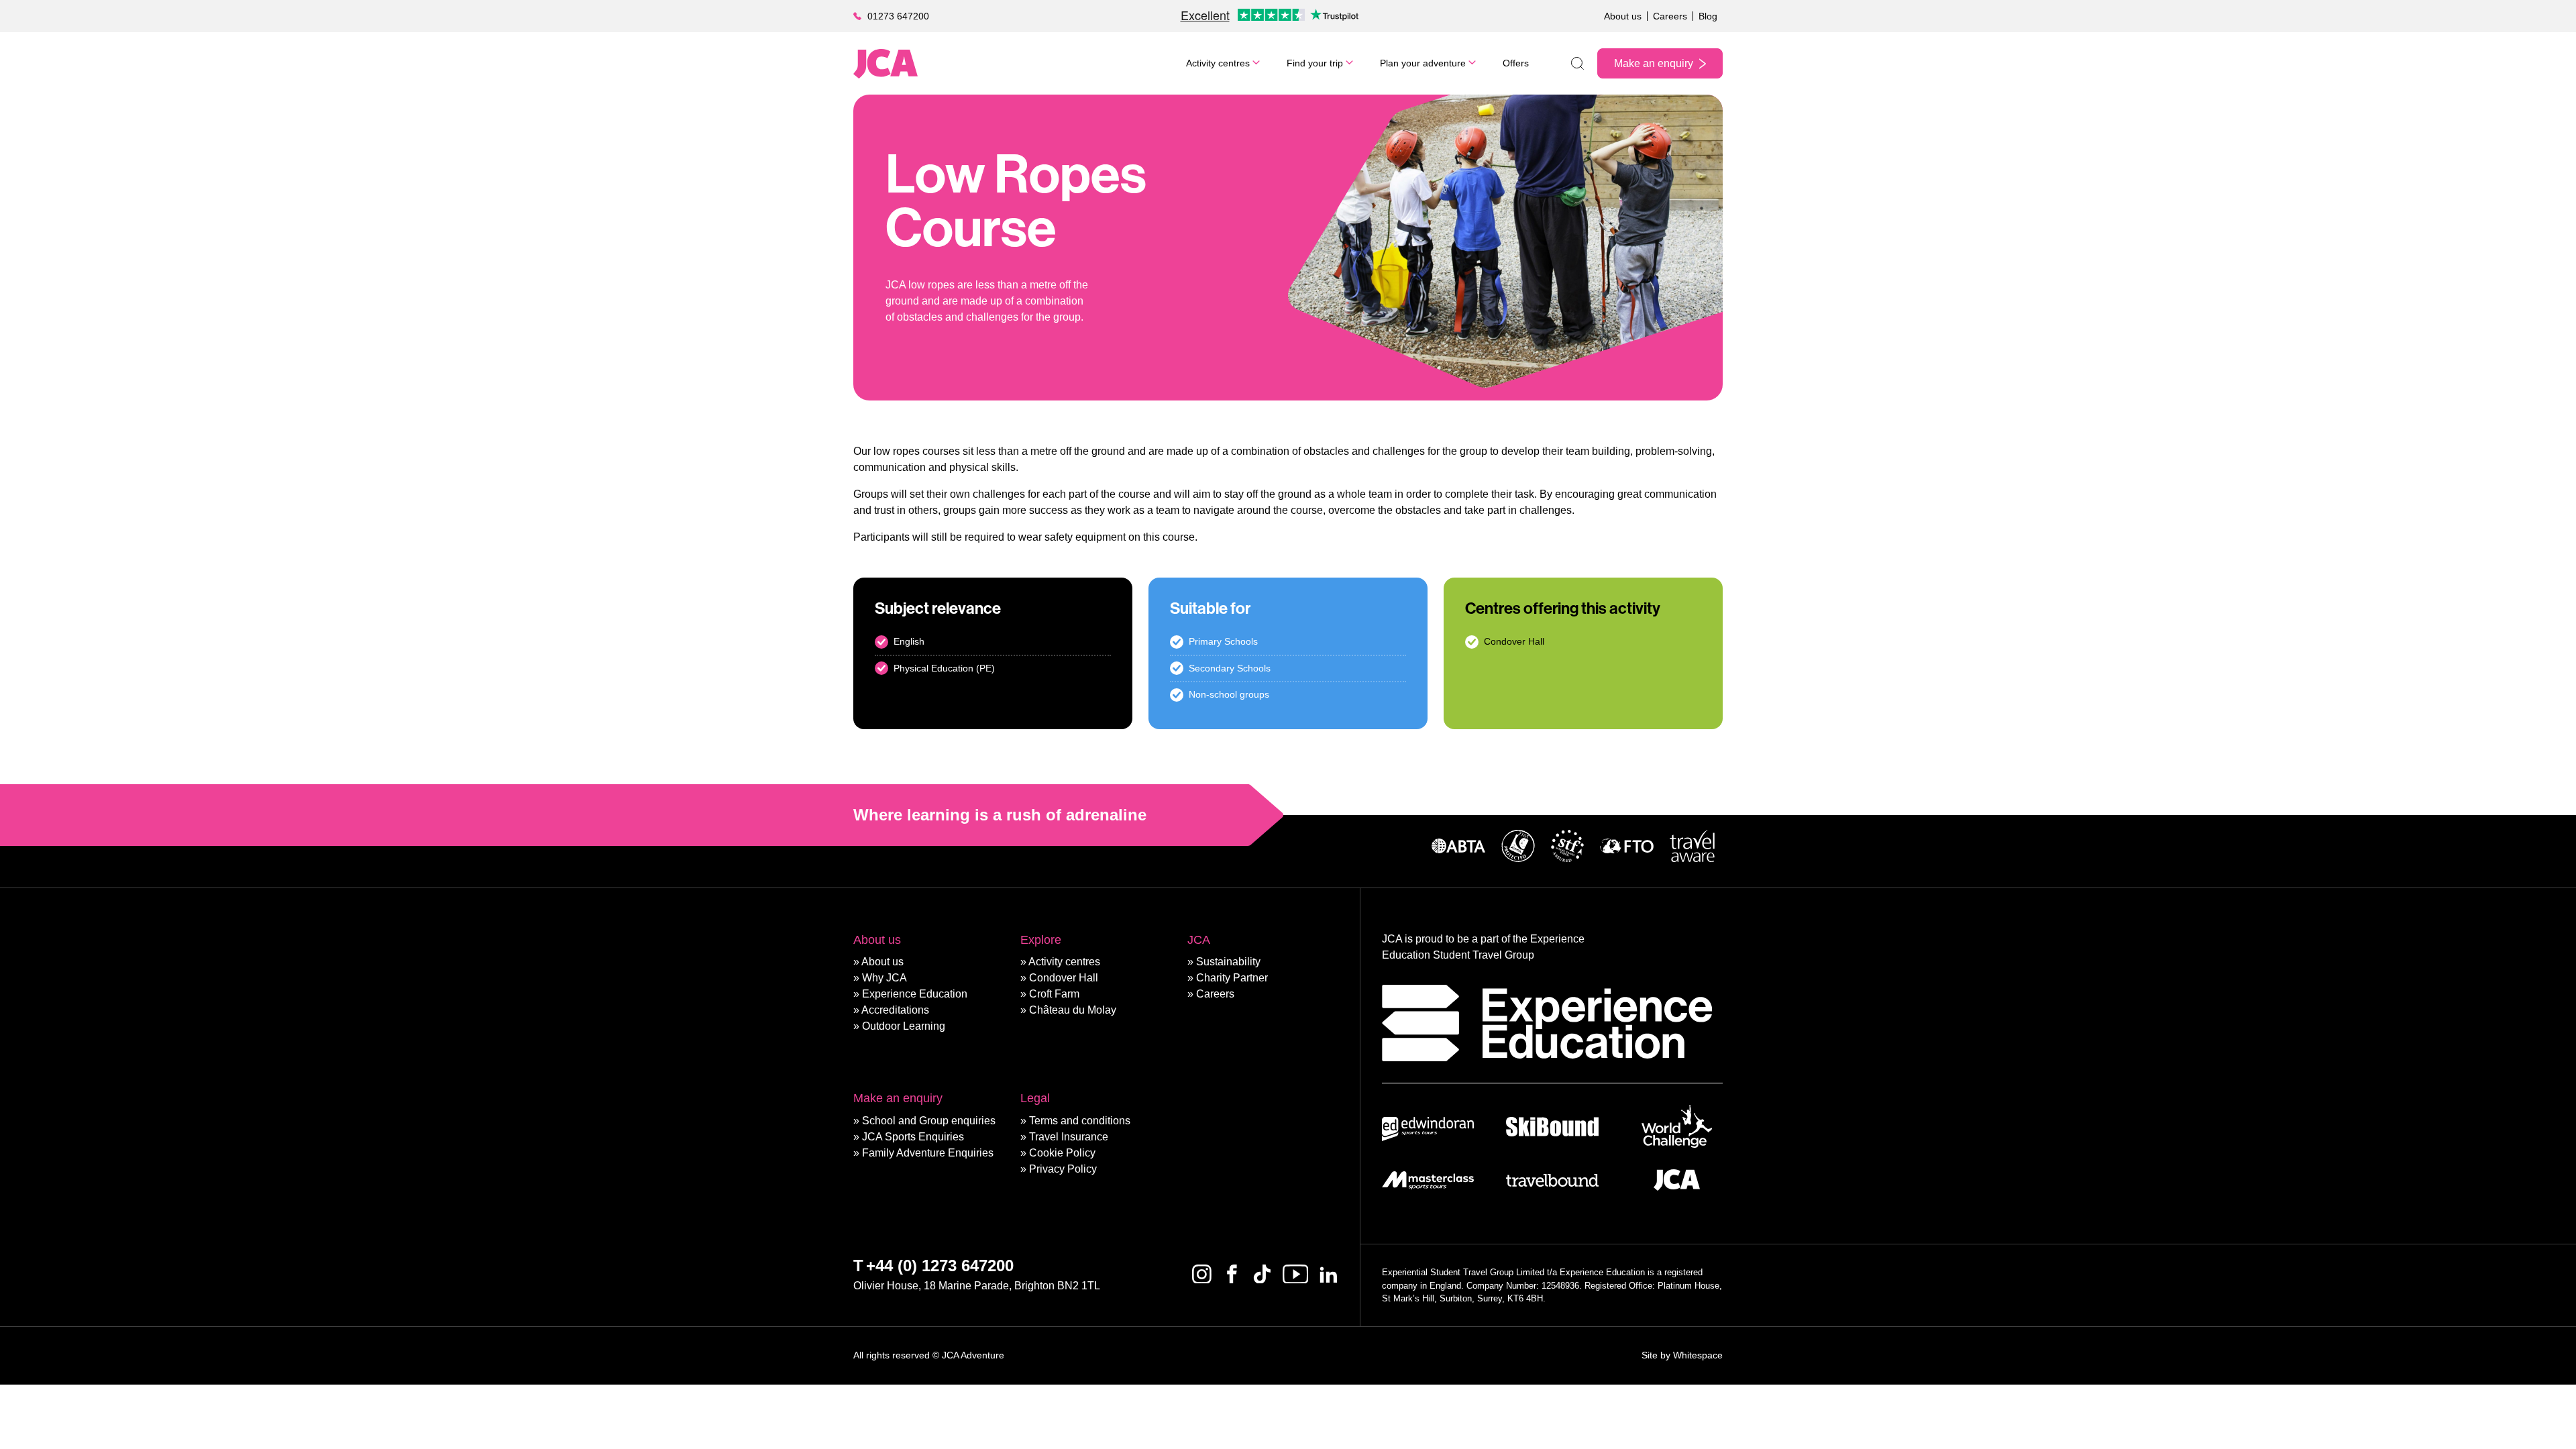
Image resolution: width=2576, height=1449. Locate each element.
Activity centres (1218, 63)
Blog (1708, 16)
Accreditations (895, 1010)
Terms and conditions (1080, 1121)
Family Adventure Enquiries (928, 1153)
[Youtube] (1295, 1274)
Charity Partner (1232, 978)
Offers (1516, 63)
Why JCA (884, 978)
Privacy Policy (1063, 1169)
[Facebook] (1232, 1274)
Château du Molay (1073, 1010)
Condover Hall (1064, 978)
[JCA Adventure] (885, 64)
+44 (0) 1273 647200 (940, 1266)
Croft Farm (1054, 994)
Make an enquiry (1654, 63)
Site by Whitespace (1682, 1355)
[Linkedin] (1329, 1274)
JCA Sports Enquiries (913, 1137)
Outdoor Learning (904, 1026)
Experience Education (915, 994)
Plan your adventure (1423, 63)
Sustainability (1228, 962)
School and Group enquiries (929, 1121)
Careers (1670, 16)
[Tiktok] (1262, 1274)
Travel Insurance (1069, 1137)
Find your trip (1315, 63)
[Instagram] (1202, 1274)
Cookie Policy (1062, 1153)
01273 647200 (898, 16)
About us (1623, 16)
